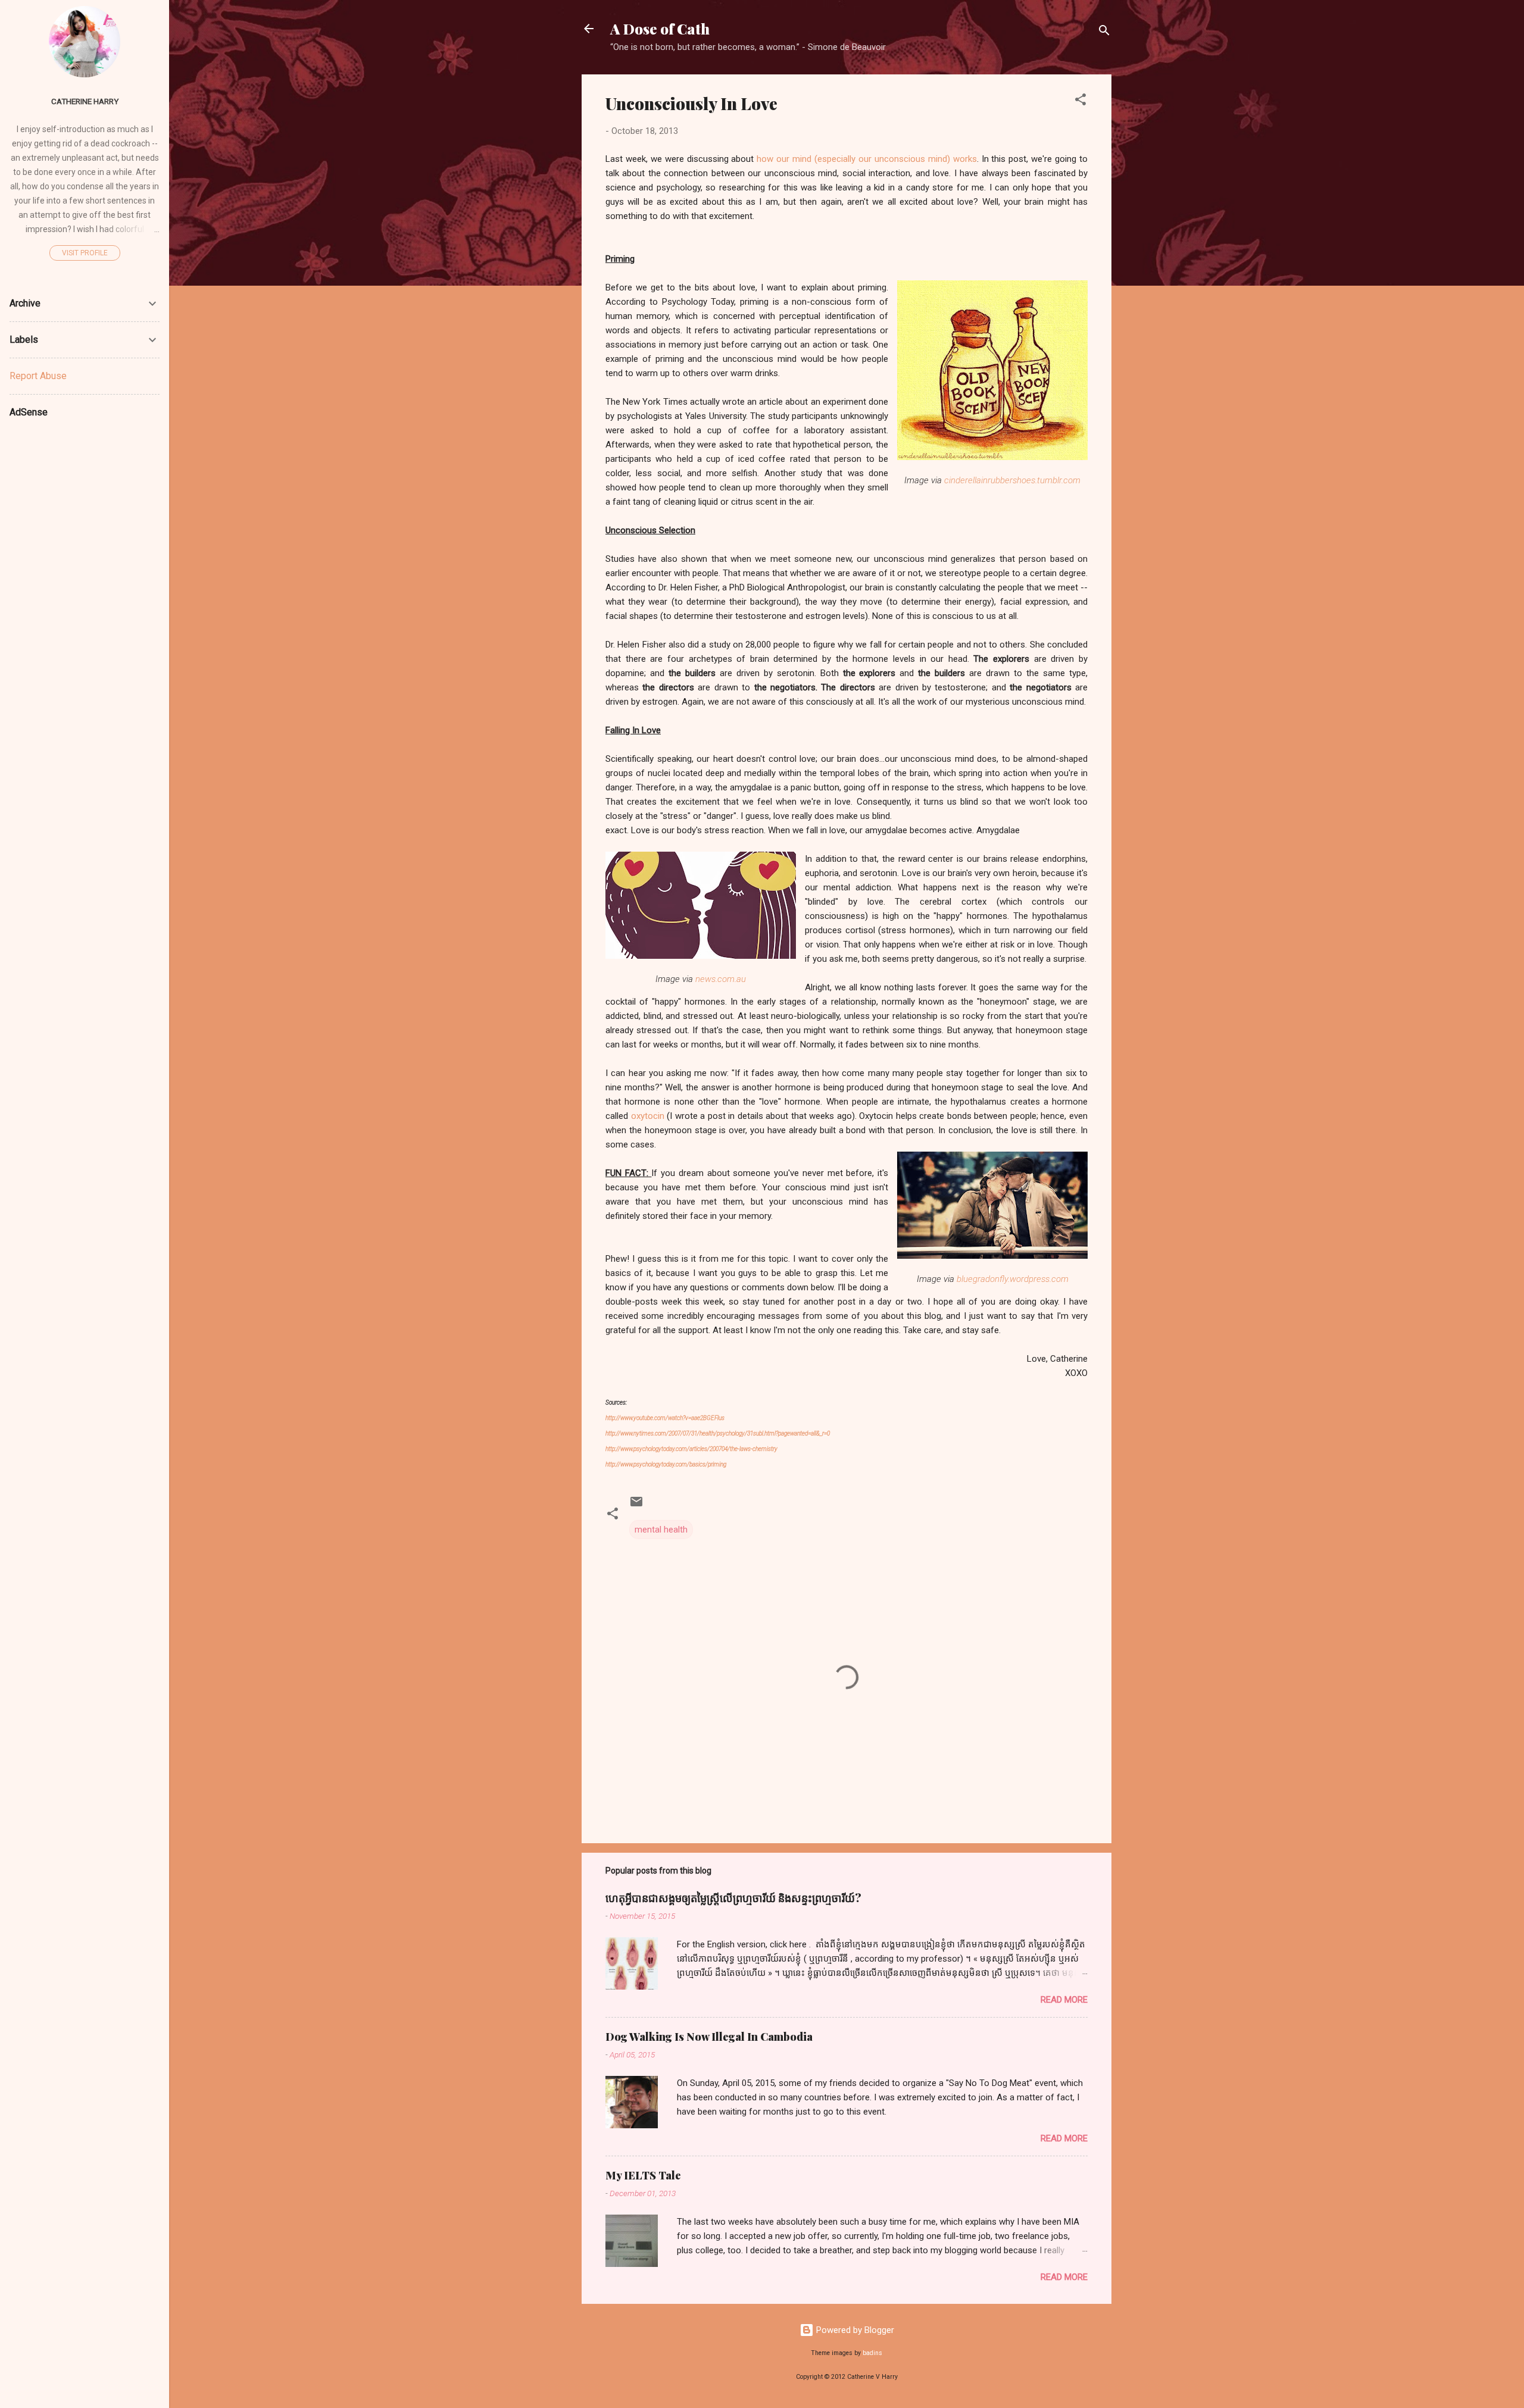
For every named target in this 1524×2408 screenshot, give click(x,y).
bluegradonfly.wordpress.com (1013, 1279)
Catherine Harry (85, 101)
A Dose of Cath (660, 29)
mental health (661, 1530)
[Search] (1104, 32)
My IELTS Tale (643, 2175)
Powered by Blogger (854, 2330)
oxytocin (648, 1116)
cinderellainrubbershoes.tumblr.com (1012, 480)
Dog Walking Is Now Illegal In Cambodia (709, 2037)
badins (872, 2353)
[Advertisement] (99, 599)
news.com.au (721, 979)
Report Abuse (38, 376)
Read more (1064, 2000)
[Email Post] (636, 1506)
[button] (1080, 101)
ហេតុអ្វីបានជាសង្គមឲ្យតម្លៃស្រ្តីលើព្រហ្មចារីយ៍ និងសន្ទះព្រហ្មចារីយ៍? (733, 1898)
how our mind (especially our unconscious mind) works (866, 159)
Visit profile (85, 253)
